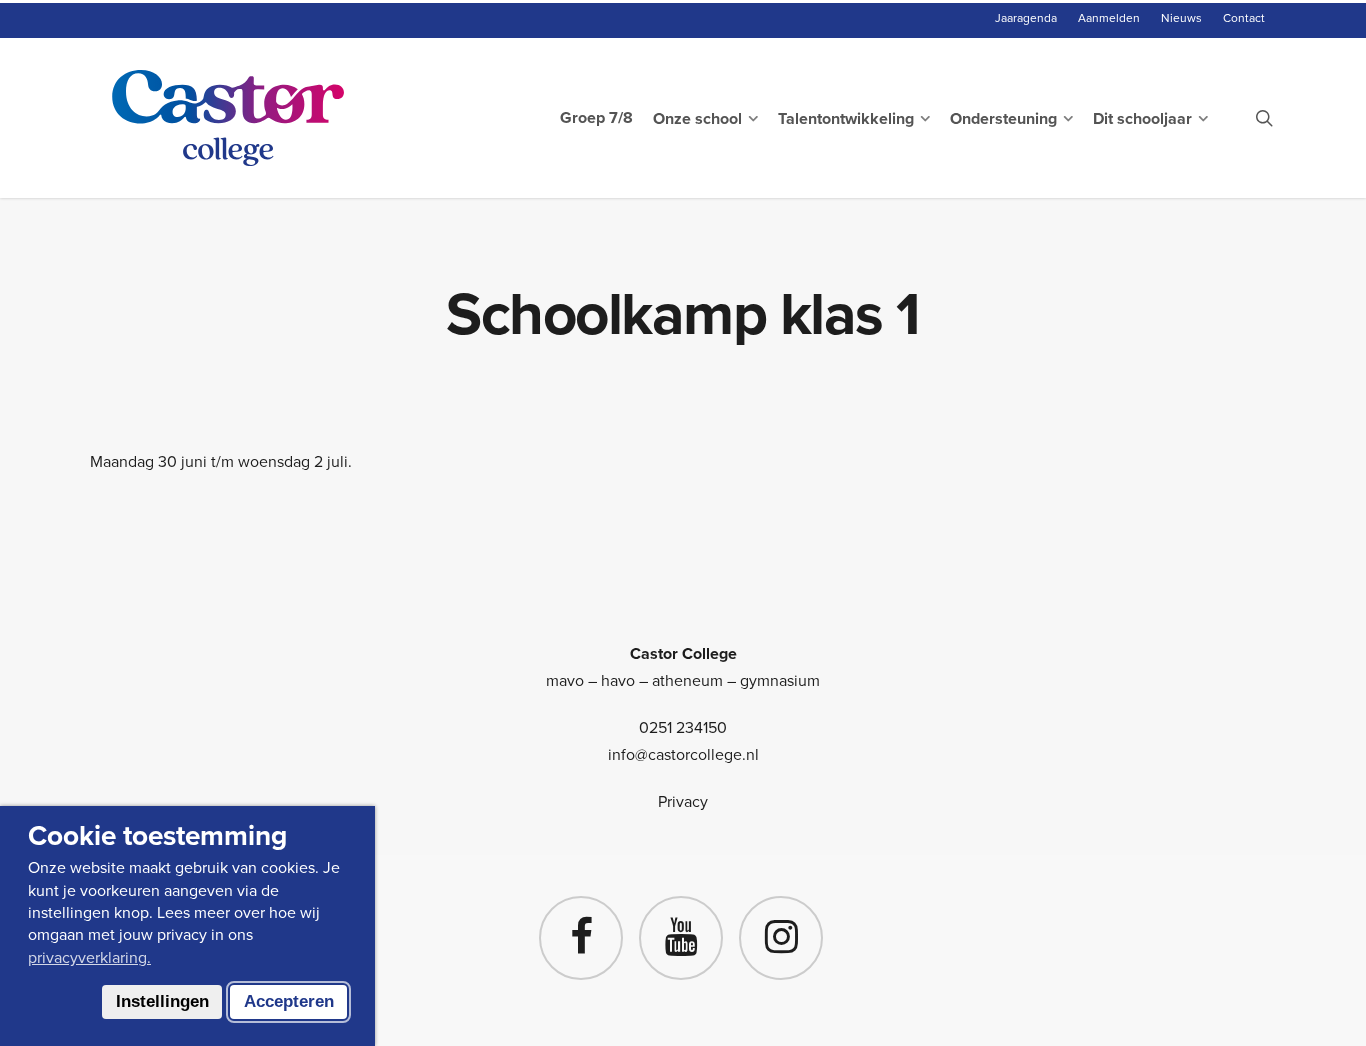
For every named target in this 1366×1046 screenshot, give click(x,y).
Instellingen (162, 1001)
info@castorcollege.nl (683, 754)
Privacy (683, 801)
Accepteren (289, 1001)
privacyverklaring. (89, 957)
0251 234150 (683, 727)
